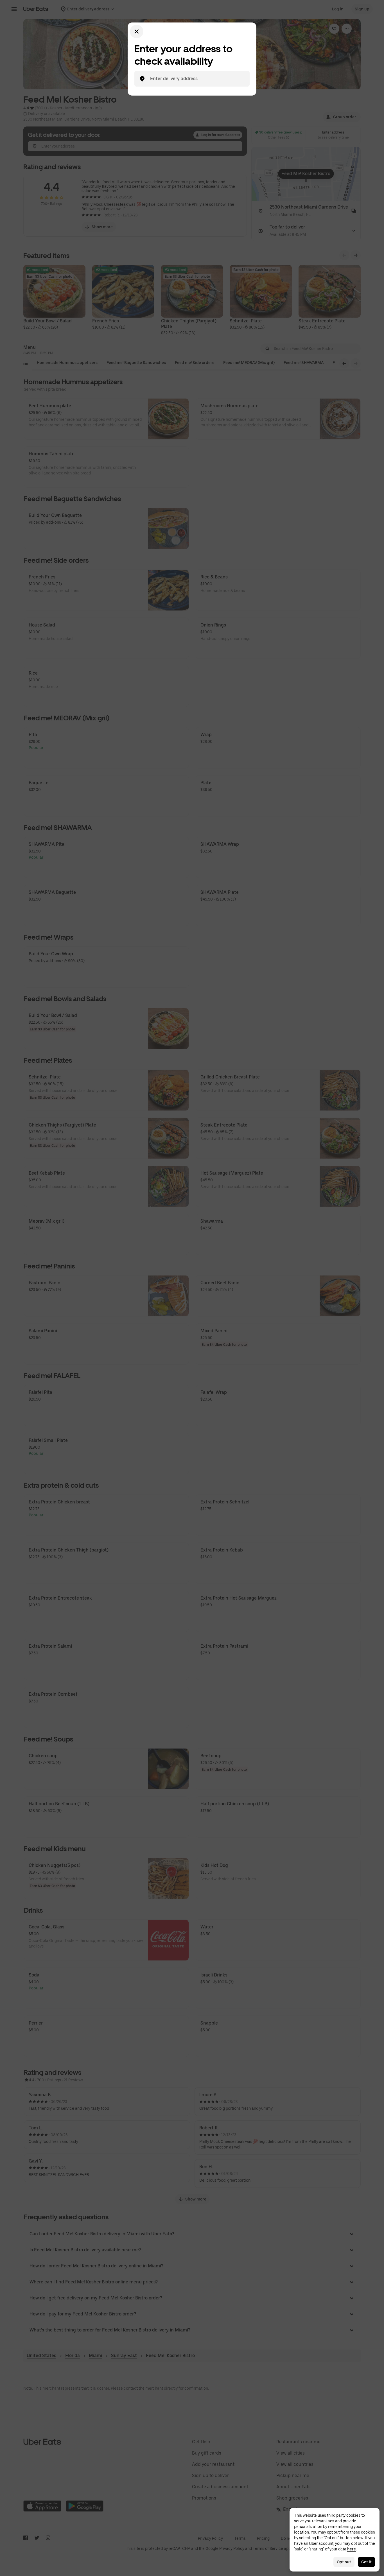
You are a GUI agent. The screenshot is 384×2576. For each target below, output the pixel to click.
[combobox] (196, 79)
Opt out (344, 2562)
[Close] (137, 31)
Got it (366, 2562)
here (352, 2549)
